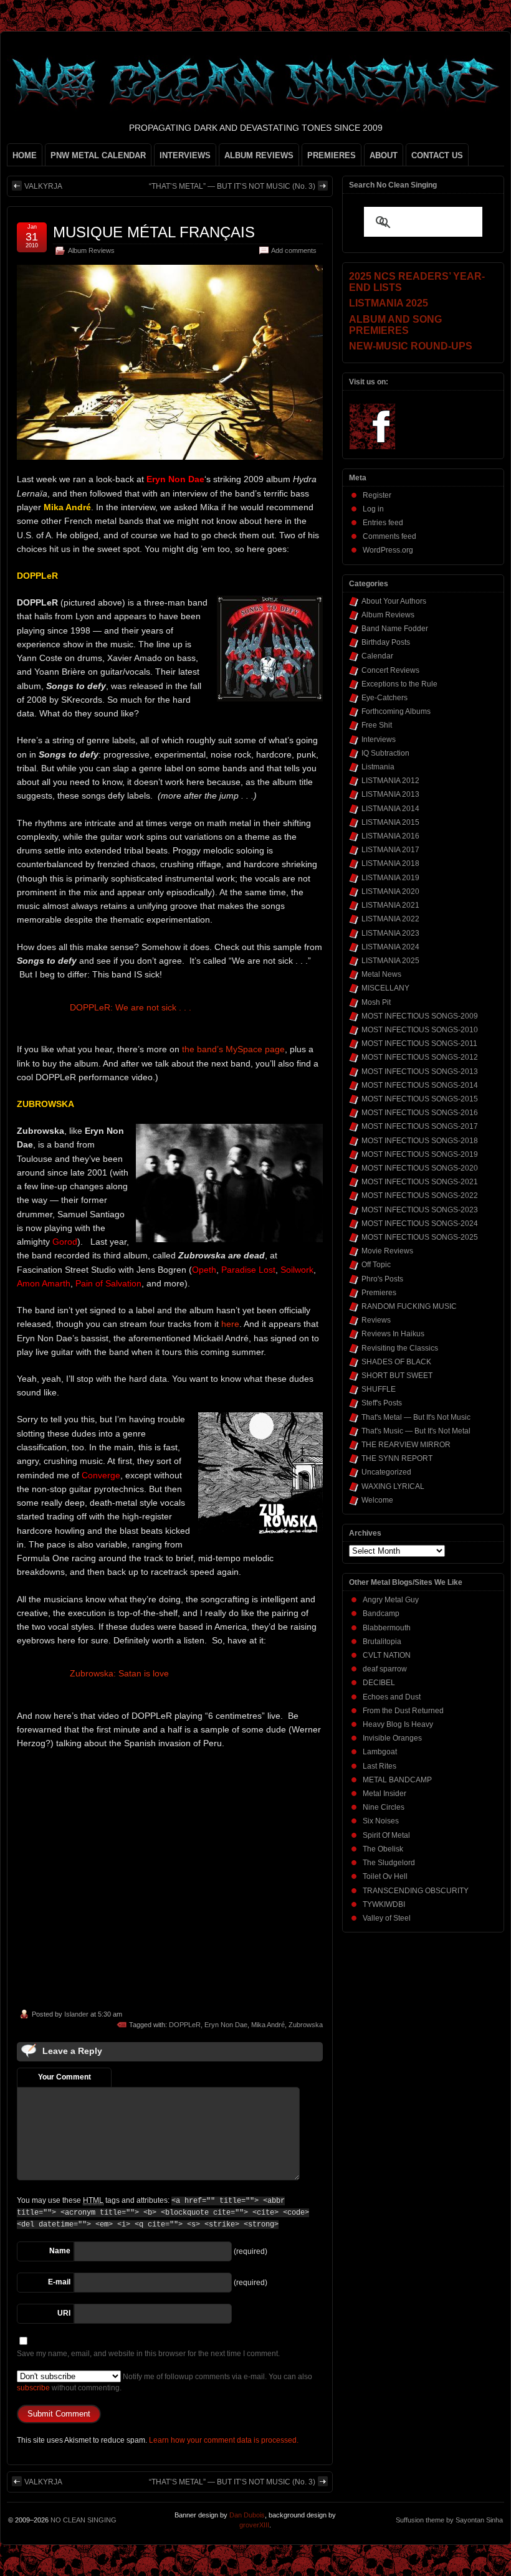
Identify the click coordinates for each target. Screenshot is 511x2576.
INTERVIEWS (185, 155)
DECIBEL (379, 1683)
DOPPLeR (185, 2025)
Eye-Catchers (384, 698)
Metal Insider (384, 1794)
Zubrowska (306, 2025)
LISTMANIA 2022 (390, 919)
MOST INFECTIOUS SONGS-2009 (420, 1016)
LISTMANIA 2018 (390, 863)
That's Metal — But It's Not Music (416, 1417)
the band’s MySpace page (233, 1049)
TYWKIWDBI (384, 1904)
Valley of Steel (387, 1918)
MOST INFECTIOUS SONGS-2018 (420, 1141)
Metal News (381, 974)
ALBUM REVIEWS (259, 155)
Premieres (379, 1293)
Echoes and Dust (392, 1697)
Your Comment (64, 2077)
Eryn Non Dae (226, 2025)
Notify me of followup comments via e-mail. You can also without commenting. (165, 2382)
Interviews (379, 739)
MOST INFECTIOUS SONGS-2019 (420, 1154)
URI (64, 2313)
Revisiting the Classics (400, 1348)
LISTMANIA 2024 (390, 947)
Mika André (268, 2025)
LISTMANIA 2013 (390, 794)
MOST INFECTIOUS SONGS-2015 (420, 1099)
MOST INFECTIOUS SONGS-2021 (420, 1182)
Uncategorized (386, 1472)
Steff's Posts (382, 1403)
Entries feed (383, 523)
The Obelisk (383, 1849)
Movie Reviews (387, 1251)
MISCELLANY (385, 988)
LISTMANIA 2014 (390, 809)
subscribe (33, 2388)
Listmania (378, 767)
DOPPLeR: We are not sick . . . (131, 1007)
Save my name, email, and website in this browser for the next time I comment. (148, 2354)
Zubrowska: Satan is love (119, 1673)
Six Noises (381, 1821)
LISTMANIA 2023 (390, 933)
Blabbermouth (387, 1628)
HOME (25, 155)
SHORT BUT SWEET (397, 1376)
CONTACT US (437, 155)
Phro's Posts (382, 1279)
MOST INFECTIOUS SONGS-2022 (420, 1195)
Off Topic (376, 1265)
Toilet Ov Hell (385, 1876)
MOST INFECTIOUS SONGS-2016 (420, 1113)
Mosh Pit (376, 1002)
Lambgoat (380, 1752)
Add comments (294, 250)
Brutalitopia (382, 1642)
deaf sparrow (385, 1669)
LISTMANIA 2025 (390, 961)
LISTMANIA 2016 (390, 836)
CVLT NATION (387, 1655)
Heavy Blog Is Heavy (398, 1724)
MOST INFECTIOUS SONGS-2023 (420, 1210)
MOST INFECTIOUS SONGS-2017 (420, 1126)
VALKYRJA (43, 186)
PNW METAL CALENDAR (98, 155)
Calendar (377, 656)
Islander (76, 2014)
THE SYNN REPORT (397, 1458)
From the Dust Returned (403, 1711)
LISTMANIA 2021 (390, 905)
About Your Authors (394, 601)
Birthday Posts (386, 642)
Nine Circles (384, 1807)
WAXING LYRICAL (393, 1486)
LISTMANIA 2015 (390, 822)
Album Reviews (91, 250)
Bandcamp (381, 1614)
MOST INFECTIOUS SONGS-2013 (420, 1072)
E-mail (59, 2282)
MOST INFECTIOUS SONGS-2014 (420, 1085)
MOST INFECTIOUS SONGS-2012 (420, 1057)
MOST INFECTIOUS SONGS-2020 (420, 1168)
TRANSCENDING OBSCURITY (416, 1891)
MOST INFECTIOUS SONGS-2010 (420, 1030)
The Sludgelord (389, 1863)
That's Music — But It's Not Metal (416, 1431)
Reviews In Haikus (393, 1334)
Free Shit (377, 725)
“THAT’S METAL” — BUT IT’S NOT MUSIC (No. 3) (232, 186)
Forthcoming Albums (396, 711)
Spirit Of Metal (386, 1835)
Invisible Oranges (392, 1738)
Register (377, 495)
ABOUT (384, 155)
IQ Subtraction (385, 753)
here (230, 1324)
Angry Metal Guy (391, 1600)
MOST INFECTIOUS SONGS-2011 (419, 1043)
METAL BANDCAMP (397, 1780)
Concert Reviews (390, 670)
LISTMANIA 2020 (390, 891)
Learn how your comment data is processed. (224, 2440)
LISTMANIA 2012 (390, 781)
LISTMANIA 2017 (390, 850)
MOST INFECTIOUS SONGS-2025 (420, 1237)
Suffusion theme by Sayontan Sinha (449, 2520)
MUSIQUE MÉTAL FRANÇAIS (154, 232)
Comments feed (389, 536)
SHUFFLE (379, 1389)
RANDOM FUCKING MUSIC (409, 1306)
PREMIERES (332, 155)
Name (60, 2251)
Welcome (377, 1500)
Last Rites (380, 1766)
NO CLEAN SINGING (84, 2520)
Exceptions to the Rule (399, 684)
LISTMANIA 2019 (390, 878)
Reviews (376, 1320)
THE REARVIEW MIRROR (406, 1445)
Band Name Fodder (395, 629)
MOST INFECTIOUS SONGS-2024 (420, 1224)
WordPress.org (388, 550)
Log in (373, 509)
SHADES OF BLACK (396, 1362)
